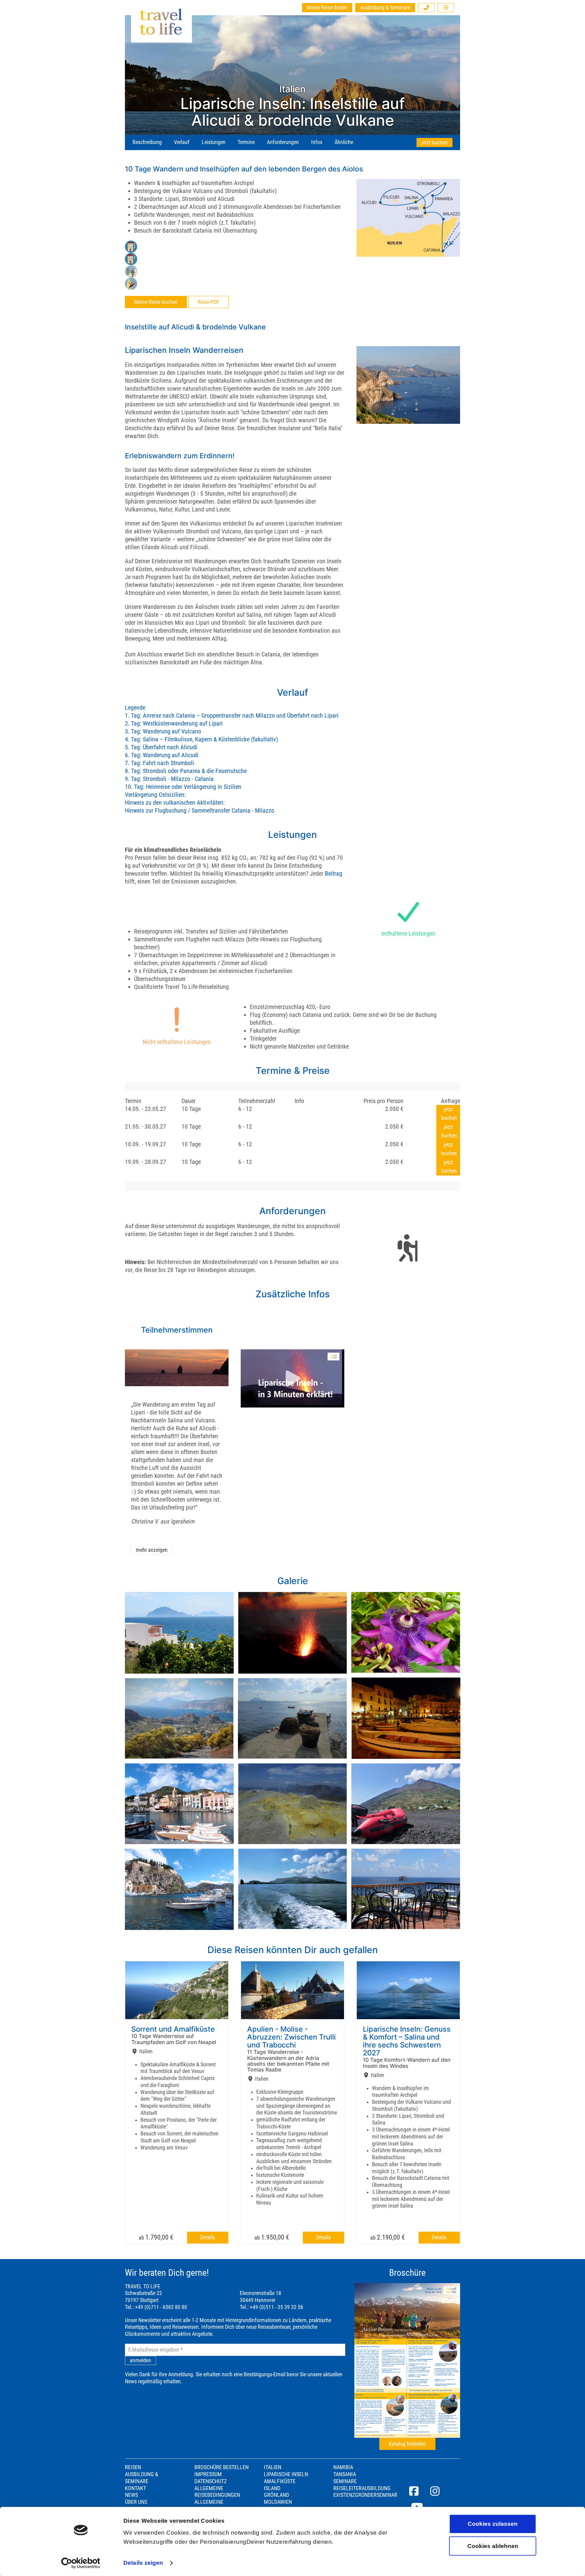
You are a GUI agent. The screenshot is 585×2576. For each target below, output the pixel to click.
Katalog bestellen (407, 2444)
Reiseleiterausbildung (362, 2488)
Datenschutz (211, 2481)
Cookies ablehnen (493, 2546)
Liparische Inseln (286, 2474)
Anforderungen (283, 142)
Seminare (345, 2481)
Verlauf (182, 142)
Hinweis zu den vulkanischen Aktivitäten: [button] (175, 803)
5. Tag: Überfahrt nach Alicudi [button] (161, 747)
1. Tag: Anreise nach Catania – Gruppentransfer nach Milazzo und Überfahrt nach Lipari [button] (232, 715)
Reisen (133, 2467)
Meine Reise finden (327, 8)
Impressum (208, 2474)
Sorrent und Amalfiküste (173, 2029)
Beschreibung (147, 142)
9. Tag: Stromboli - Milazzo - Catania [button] (169, 779)
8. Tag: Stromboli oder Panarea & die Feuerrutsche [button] (186, 771)
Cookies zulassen (493, 2524)
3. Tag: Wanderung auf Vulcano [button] (163, 731)
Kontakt (135, 2488)
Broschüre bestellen (222, 2467)
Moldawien (278, 2502)
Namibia (343, 2467)
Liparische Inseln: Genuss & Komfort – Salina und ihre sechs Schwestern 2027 (407, 2041)
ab (156, 2237)
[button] (426, 8)
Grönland (277, 2495)
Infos (317, 142)
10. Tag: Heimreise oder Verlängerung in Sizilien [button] (183, 787)
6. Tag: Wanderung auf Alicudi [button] (162, 755)
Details (207, 2237)
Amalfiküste (280, 2481)
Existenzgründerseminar (365, 2495)
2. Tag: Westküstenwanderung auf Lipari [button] (174, 723)
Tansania (345, 2474)
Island (272, 2488)
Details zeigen (143, 2563)
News (131, 2495)
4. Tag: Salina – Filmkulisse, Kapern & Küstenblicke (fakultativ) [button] (201, 739)
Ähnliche (344, 142)
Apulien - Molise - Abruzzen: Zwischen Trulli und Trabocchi (291, 2037)
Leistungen (214, 142)
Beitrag (333, 873)
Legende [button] (135, 708)
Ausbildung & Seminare (385, 8)
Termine (246, 142)
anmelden (140, 2360)
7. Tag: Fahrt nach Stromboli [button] (160, 763)
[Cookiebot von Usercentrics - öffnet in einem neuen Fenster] (81, 2563)
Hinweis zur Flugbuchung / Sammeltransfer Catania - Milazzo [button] (200, 810)
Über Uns (136, 2502)
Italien (273, 2467)
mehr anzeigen (152, 1550)
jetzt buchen (434, 142)
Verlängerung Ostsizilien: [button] (155, 795)
